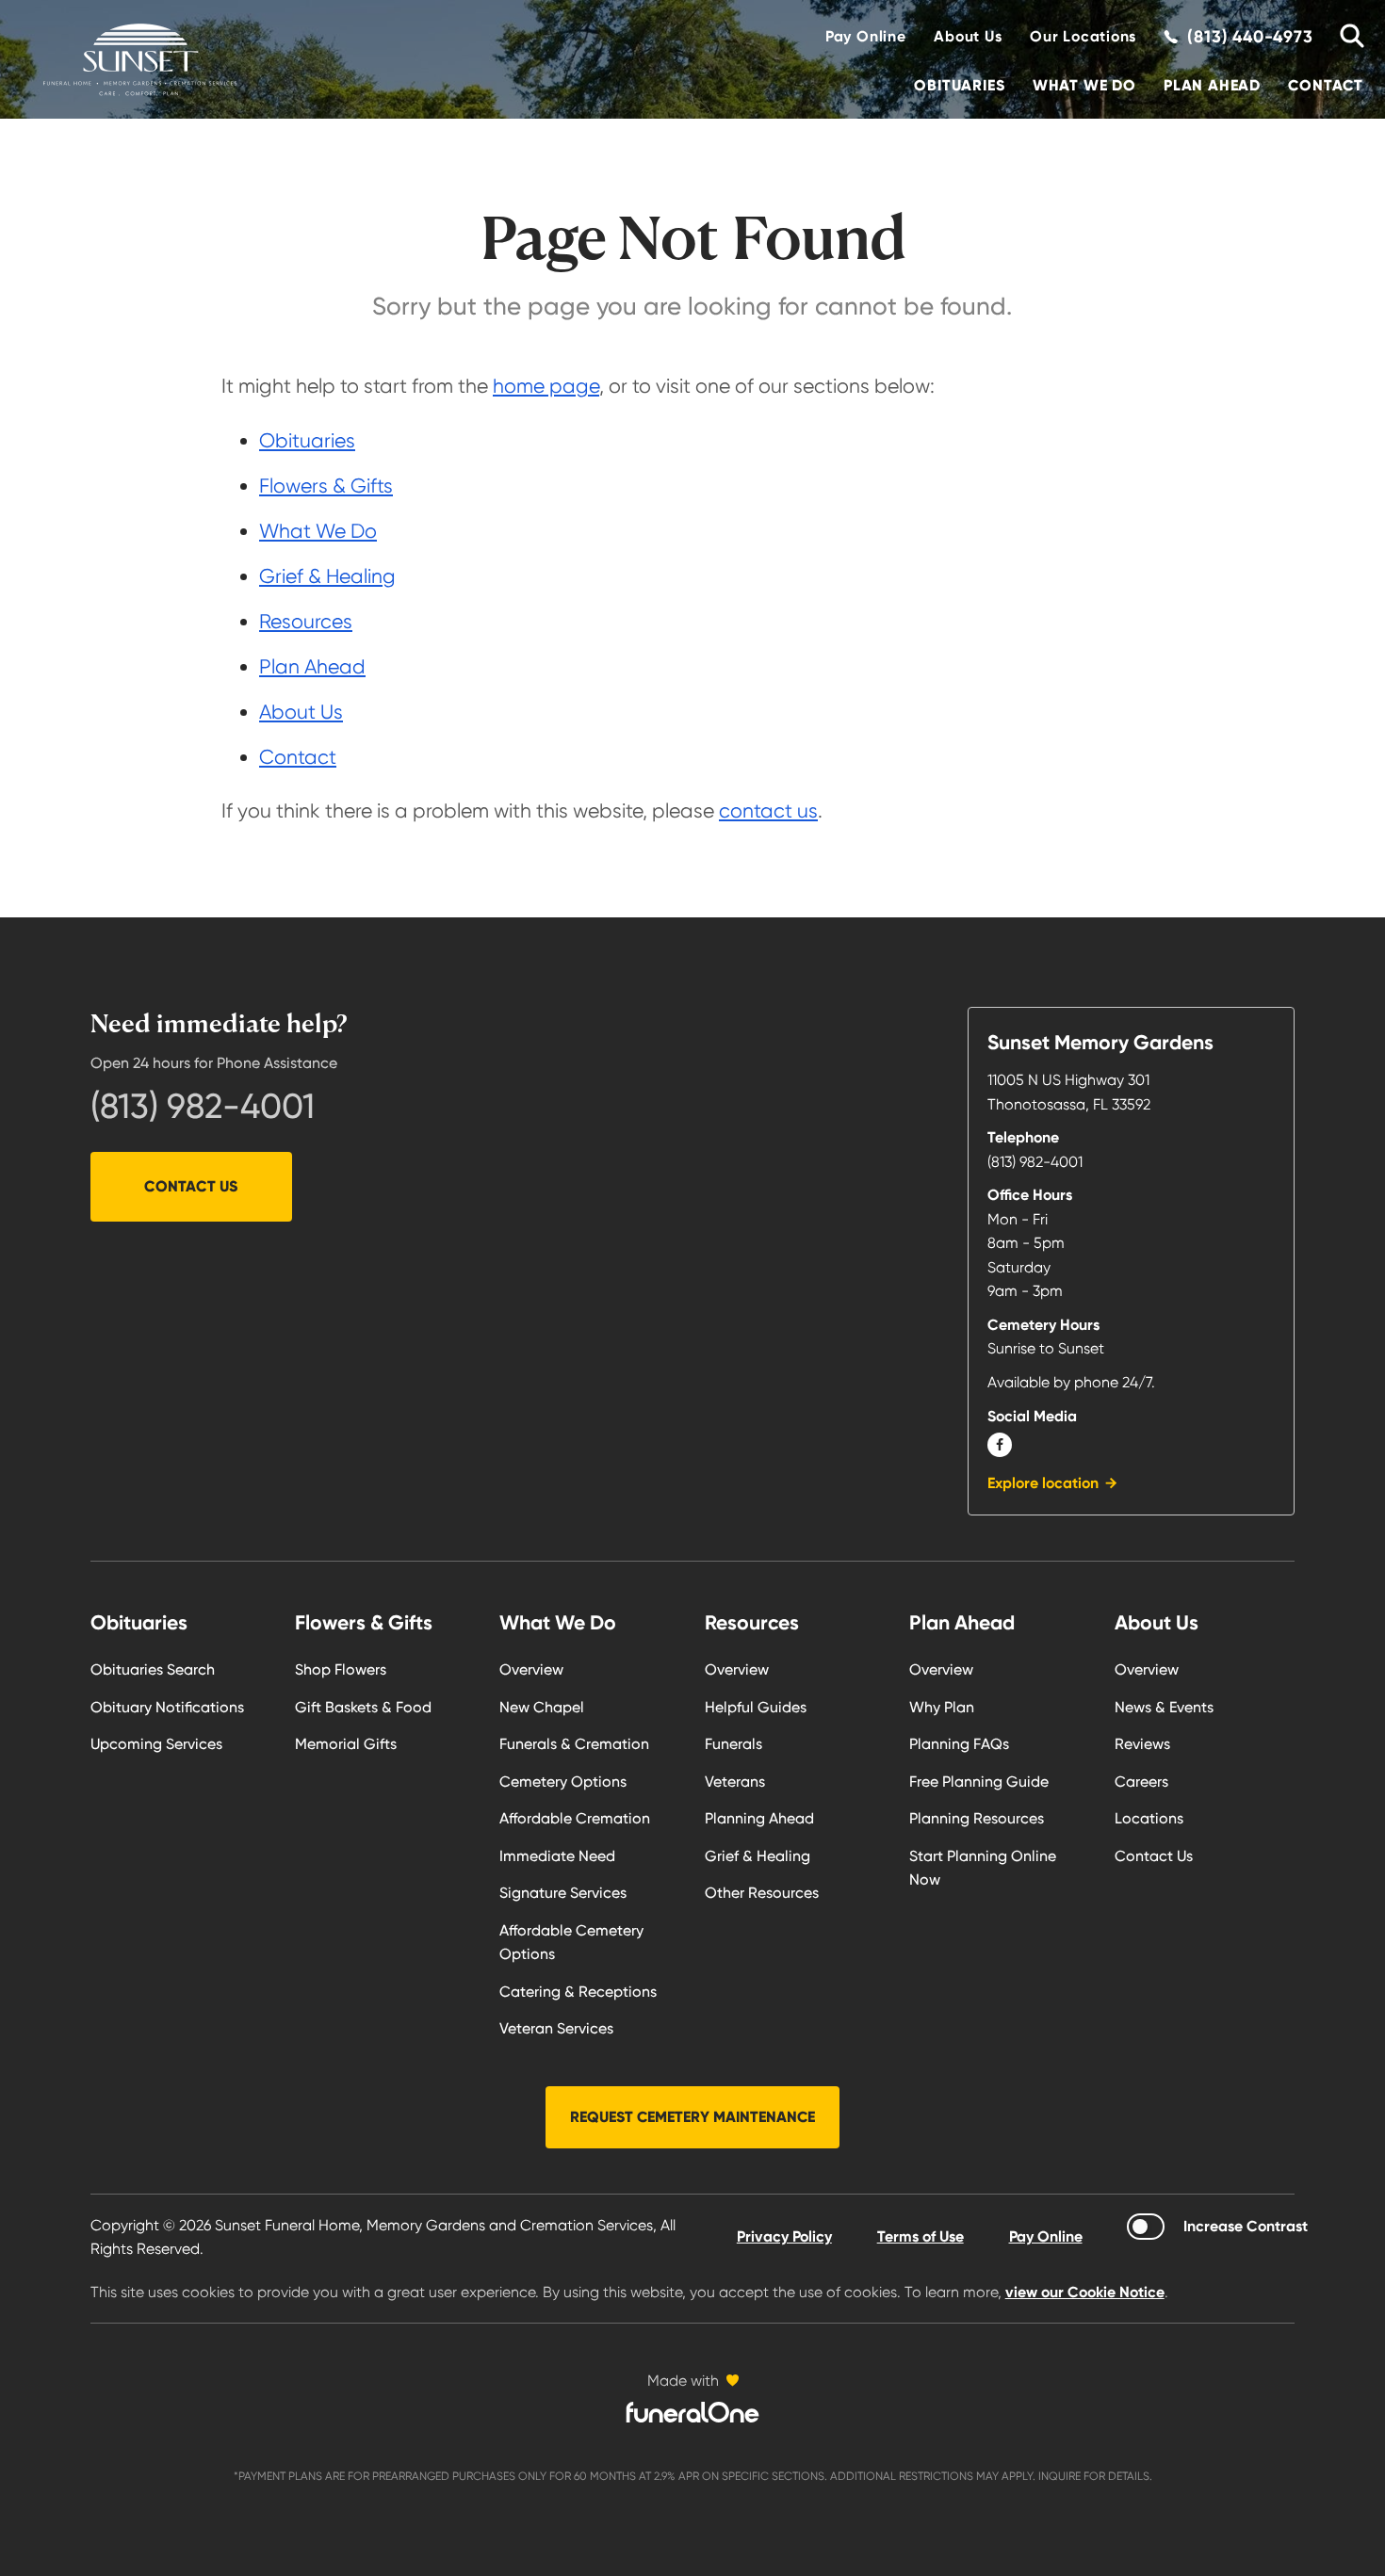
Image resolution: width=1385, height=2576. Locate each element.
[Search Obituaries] (1345, 37)
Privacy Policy (784, 2236)
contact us (768, 810)
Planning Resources (977, 1818)
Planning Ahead (759, 1818)
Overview (531, 1669)
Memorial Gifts (346, 1744)
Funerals (733, 1744)
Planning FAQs (959, 1744)
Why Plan (942, 1707)
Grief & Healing (327, 576)
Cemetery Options (563, 1782)
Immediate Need (557, 1856)
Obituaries (959, 85)
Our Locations (1083, 36)
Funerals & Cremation (574, 1744)
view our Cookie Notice (1085, 2292)
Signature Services (563, 1893)
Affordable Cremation (575, 1818)
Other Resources (762, 1893)
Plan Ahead (1212, 85)
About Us (968, 36)
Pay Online (866, 36)
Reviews (1142, 1744)
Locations (1149, 1818)
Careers (1141, 1782)
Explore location (1043, 1483)
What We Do (1084, 85)
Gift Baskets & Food (363, 1707)
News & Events (1164, 1707)
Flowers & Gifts (326, 486)
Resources (306, 621)
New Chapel (542, 1707)
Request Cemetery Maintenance (692, 2117)
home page (546, 386)
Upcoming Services (156, 1744)
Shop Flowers (341, 1669)
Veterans (735, 1782)
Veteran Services (556, 2028)
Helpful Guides (756, 1707)
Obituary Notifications (167, 1707)
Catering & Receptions (578, 1992)
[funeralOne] (692, 2412)
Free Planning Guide (979, 1782)
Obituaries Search (153, 1669)
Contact (1326, 85)
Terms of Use (921, 2236)
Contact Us (191, 1186)
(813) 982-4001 (203, 1106)
